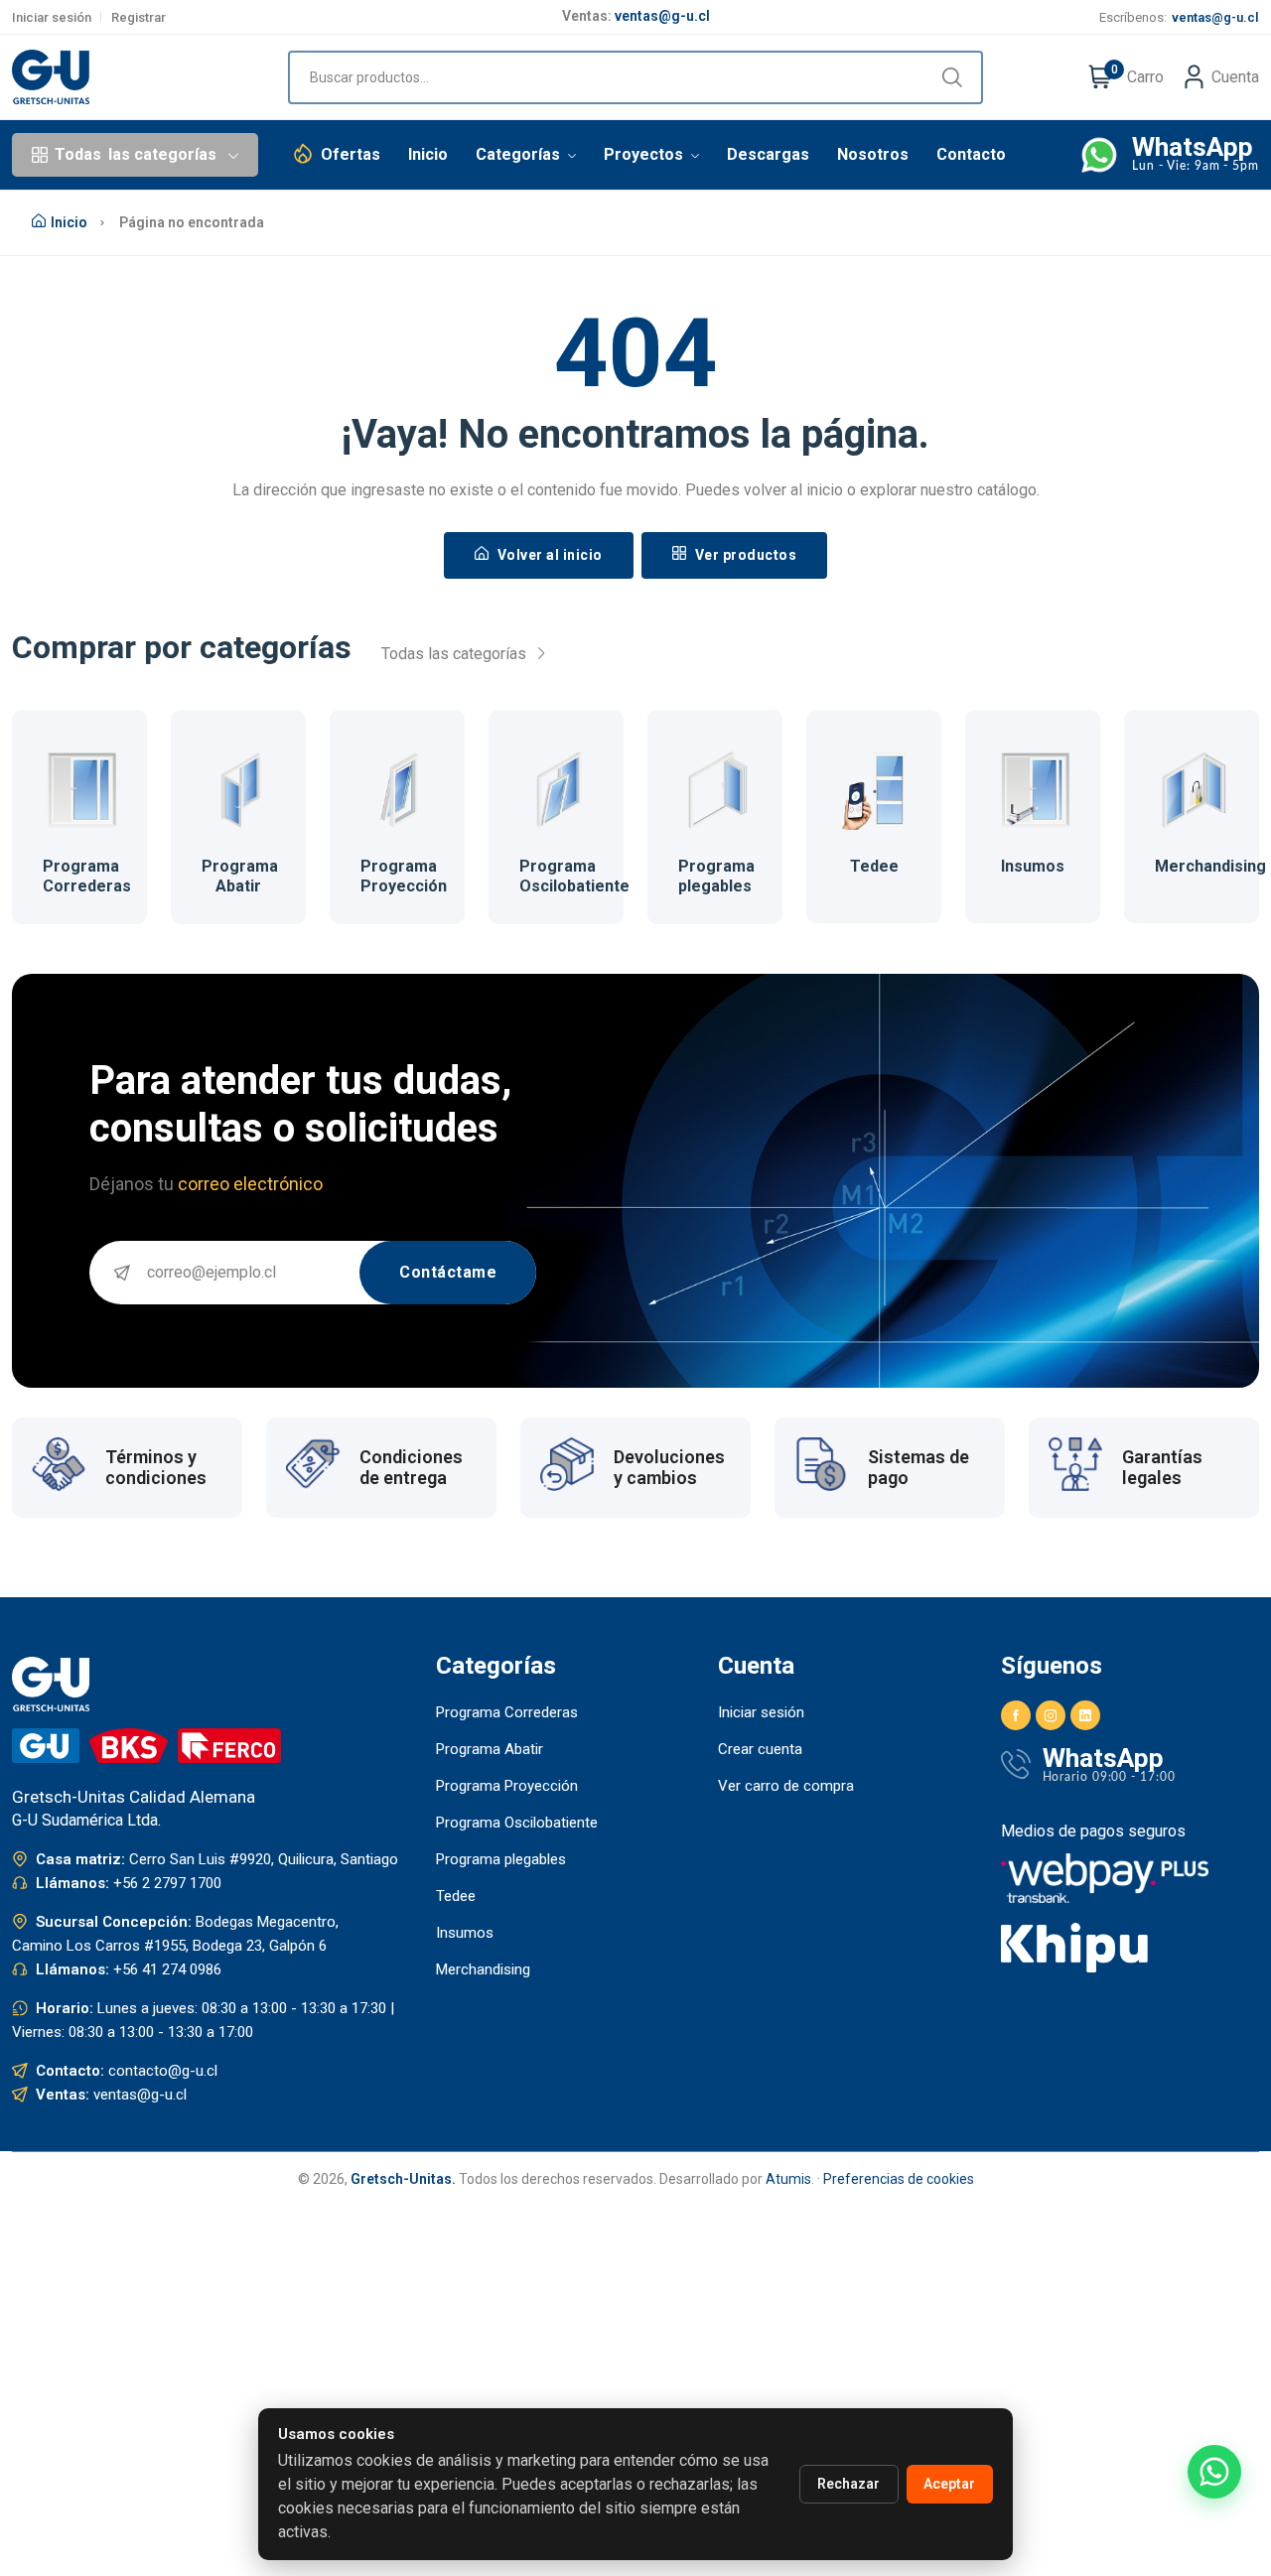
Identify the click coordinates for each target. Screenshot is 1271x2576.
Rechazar (848, 2484)
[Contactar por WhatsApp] (1214, 2472)
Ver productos (744, 555)
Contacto (971, 154)
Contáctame (448, 1272)
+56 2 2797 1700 (167, 1883)
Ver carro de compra (786, 1786)
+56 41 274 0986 (167, 1969)
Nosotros (873, 154)
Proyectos (645, 154)
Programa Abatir (240, 876)
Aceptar (949, 2484)
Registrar (139, 17)
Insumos (1033, 866)
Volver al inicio (548, 555)
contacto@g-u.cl (163, 2071)
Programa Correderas (87, 876)
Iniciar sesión (52, 17)
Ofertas (351, 154)
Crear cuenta (760, 1749)
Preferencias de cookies (899, 2179)
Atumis (788, 2179)
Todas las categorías (456, 654)
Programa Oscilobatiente (574, 876)
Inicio (428, 154)
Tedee (874, 866)
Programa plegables (716, 876)
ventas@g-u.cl (662, 16)
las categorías (136, 154)
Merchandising (1210, 866)
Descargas (768, 154)
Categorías (520, 154)
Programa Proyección (404, 876)
